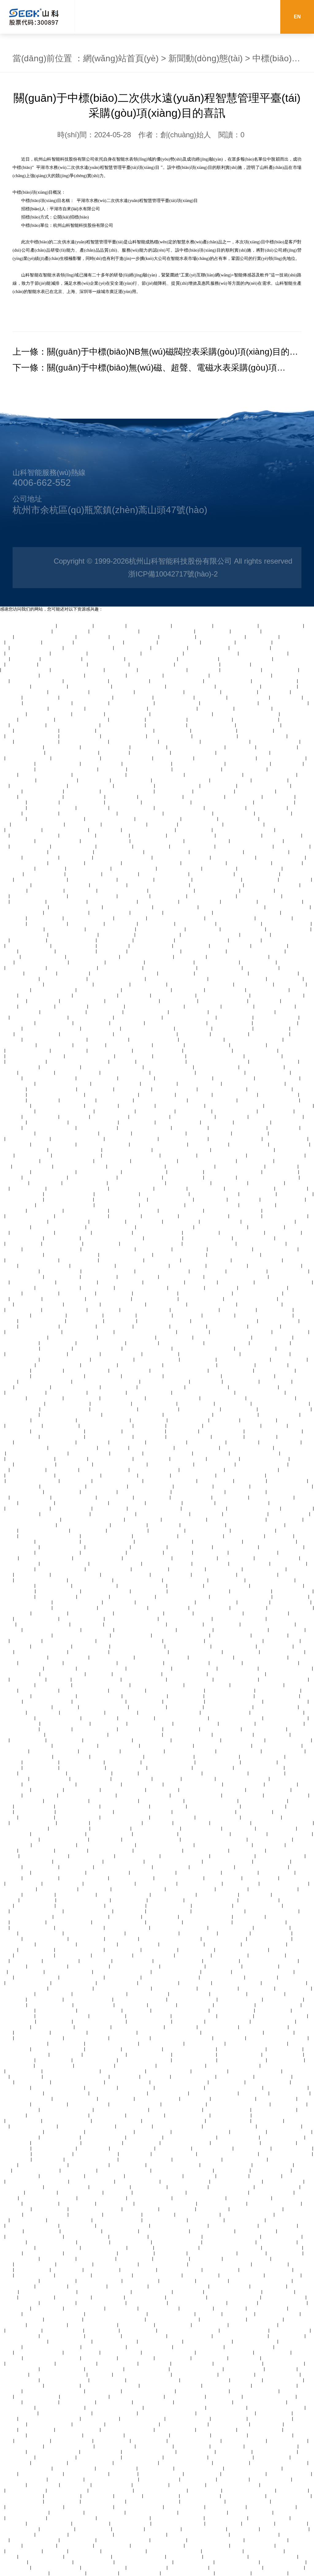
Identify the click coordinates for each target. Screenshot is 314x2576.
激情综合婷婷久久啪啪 (54, 2148)
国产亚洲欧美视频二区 (37, 1034)
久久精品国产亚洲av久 (239, 923)
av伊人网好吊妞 (98, 1630)
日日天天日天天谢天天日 (24, 1150)
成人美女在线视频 (129, 1525)
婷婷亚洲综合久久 (45, 1210)
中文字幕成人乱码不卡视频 (212, 1900)
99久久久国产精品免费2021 (63, 1083)
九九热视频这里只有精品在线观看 (247, 714)
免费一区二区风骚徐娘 (189, 1436)
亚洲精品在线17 (296, 879)
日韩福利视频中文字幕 (28, 1508)
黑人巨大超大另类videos (65, 1839)
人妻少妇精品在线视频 (132, 1878)
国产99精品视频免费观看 (89, 648)
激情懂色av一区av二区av (207, 1260)
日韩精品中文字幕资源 (21, 1492)
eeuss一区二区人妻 (254, 984)
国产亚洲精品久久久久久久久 (101, 1685)
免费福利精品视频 (55, 1045)
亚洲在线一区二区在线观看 (86, 697)
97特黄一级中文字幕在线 (255, 1453)
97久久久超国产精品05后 (259, 1767)
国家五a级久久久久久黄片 (89, 1332)
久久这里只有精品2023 (291, 1608)
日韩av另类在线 (287, 697)
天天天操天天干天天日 (182, 1277)
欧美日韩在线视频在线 (258, 874)
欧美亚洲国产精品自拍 (259, 725)
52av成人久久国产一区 (256, 719)
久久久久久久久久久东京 (69, 984)
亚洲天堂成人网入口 (228, 1326)
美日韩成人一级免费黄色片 (33, 736)
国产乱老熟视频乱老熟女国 (145, 1492)
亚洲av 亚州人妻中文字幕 (65, 1359)
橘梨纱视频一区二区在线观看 (182, 857)
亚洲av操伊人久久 (238, 1310)
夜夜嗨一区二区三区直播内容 (156, 774)
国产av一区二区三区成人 (263, 1288)
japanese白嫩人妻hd (218, 1894)
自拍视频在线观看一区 (202, 1470)
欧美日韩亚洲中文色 (184, 1177)
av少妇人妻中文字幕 (250, 648)
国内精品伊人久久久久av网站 (48, 2198)
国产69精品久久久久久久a (152, 659)
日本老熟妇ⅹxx (217, 1972)
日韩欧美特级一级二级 (218, 1817)
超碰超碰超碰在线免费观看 (50, 1128)
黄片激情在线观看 (232, 1486)
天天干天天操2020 (224, 1878)
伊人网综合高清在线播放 (215, 1194)
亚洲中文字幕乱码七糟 (152, 1448)
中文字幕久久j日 (131, 2005)
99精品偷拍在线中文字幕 (231, 918)
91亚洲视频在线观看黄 (151, 1723)
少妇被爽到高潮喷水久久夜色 (181, 2010)
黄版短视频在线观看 (245, 1536)
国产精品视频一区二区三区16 (238, 1128)
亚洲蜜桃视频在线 (85, 1315)
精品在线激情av (90, 1045)
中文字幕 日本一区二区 (190, 1679)
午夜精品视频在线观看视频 (158, 841)
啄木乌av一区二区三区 (71, 852)
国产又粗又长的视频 (126, 1905)
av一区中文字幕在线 (139, 1944)
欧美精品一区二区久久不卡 (264, 786)
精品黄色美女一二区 (277, 1828)
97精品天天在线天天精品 (162, 1061)
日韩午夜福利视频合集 (267, 852)
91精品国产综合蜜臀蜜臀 (204, 1216)
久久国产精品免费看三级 (30, 1216)
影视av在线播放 (26, 1299)
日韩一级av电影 (202, 1282)
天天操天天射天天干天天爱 (37, 681)
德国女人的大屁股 (152, 1497)
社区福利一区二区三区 (232, 2010)
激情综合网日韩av (281, 670)
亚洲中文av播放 (110, 626)
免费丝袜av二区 (81, 890)
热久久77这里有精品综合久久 (166, 1602)
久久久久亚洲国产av (231, 780)
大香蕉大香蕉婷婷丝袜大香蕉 (197, 747)
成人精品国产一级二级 (218, 890)
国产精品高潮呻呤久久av (241, 1166)
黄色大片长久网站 (24, 1243)
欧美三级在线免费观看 (150, 769)
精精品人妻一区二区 (256, 791)
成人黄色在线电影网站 (93, 1265)
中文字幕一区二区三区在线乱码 (45, 1442)
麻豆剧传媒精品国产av (201, 1536)
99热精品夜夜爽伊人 (184, 1701)
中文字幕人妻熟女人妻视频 (190, 1017)
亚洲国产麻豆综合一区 (286, 2087)
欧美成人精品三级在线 (195, 1668)
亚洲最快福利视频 (291, 1332)
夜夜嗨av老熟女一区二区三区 (143, 1812)
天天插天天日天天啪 (167, 1442)
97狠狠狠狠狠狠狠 (151, 1569)
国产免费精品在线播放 (207, 841)
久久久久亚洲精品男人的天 (155, 1508)
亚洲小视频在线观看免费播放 (87, 2126)
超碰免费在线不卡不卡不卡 (59, 1227)
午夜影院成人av (56, 1729)
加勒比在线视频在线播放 (44, 1856)
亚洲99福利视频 (170, 1056)
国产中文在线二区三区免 (93, 896)
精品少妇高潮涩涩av (159, 901)
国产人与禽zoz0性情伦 (236, 1547)
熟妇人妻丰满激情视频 (121, 968)
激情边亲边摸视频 (137, 1105)
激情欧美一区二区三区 (180, 868)
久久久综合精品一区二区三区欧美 (214, 1839)
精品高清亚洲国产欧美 (63, 675)
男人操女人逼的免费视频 (102, 2198)
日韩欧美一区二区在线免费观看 (78, 1061)
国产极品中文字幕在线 (195, 2060)
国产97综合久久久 (33, 1155)
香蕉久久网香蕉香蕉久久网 (182, 1718)
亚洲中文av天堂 (135, 995)
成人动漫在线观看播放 (239, 1751)
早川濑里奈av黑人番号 (76, 1745)
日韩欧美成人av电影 (209, 648)
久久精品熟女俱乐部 (151, 752)
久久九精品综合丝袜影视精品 (233, 1172)
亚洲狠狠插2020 (239, 1828)
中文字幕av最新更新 (26, 1061)
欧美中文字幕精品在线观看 (72, 752)
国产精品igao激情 (87, 1939)
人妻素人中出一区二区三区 (58, 1431)
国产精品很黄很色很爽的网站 (234, 2087)
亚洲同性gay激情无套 (265, 1569)
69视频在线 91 (163, 824)
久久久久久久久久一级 (176, 907)
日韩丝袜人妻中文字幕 (78, 1072)
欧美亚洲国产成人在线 (96, 995)
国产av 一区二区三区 (249, 697)
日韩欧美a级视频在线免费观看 (228, 2154)
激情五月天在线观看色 (285, 1983)
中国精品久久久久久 (270, 1034)
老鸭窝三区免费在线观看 (285, 1883)
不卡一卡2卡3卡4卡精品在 (262, 1464)
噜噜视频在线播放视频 (111, 1459)
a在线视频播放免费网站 (228, 681)
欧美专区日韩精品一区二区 (67, 2110)
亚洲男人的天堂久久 (63, 1883)
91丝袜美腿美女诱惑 (20, 1409)
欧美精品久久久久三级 (217, 1756)
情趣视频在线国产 (294, 1988)
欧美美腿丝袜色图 (17, 1288)
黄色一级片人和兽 (69, 2032)
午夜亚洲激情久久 (149, 2187)
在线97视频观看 (121, 923)
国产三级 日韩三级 (274, 2076)
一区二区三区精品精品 (124, 1304)
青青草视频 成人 (263, 637)
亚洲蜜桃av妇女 (243, 1442)
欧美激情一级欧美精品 (63, 1674)
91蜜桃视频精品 (171, 1188)
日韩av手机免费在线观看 (212, 1304)
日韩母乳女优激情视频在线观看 (170, 1712)
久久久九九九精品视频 (91, 1580)
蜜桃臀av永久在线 (78, 1326)
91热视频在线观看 (194, 1028)
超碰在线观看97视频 (102, 2143)
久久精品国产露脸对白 (220, 968)
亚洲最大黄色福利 (84, 874)
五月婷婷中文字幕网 (111, 1828)
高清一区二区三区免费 (58, 841)
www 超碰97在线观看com (44, 1530)
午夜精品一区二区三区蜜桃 (236, 1139)
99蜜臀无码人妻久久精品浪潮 (107, 1845)
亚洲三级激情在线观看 (260, 896)
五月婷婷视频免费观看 (155, 1403)
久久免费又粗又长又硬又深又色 (282, 664)
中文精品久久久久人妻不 (126, 1574)
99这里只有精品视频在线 (158, 1050)
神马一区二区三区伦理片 (197, 1740)
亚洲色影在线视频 (230, 1955)
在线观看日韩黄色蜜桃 (146, 1012)
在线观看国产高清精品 (231, 1927)
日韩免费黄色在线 (275, 1646)
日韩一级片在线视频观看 (223, 1089)
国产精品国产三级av (70, 1828)
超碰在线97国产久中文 (274, 2110)
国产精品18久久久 (133, 648)
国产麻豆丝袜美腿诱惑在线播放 (204, 1348)
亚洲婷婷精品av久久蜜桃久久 (276, 1155)
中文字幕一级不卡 (272, 1927)
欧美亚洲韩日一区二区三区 (155, 951)
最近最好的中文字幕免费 (160, 692)
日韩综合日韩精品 (17, 1685)
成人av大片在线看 (274, 918)
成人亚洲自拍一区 (75, 626)
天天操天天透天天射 (159, 1983)
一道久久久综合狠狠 (48, 923)
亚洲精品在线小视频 (190, 1994)
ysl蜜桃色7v (59, 1679)
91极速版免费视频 (206, 1188)
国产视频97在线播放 (180, 741)
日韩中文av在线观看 (273, 2165)
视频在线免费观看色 (288, 1481)
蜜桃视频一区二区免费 (95, 2060)
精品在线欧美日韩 (182, 1221)
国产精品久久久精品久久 (281, 857)
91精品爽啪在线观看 (157, 1883)
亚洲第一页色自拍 (240, 692)
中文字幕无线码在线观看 (143, 1585)
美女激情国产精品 (136, 2087)
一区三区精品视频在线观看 (257, 2209)
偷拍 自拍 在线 (25, 659)
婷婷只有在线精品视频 (58, 1541)
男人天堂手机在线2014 (110, 1834)
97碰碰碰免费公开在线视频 (133, 1001)
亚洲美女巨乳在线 (86, 923)
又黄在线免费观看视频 (262, 1067)
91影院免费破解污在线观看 (136, 1734)
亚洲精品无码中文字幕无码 (177, 681)
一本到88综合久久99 (35, 1464)
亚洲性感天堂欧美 (276, 1111)
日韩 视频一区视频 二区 (42, 1321)
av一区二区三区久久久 (278, 2187)
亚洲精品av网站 (291, 984)
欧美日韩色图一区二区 (37, 1977)
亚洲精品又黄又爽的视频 (76, 758)
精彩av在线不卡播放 (138, 1277)
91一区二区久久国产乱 (285, 1216)
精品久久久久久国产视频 (287, 923)
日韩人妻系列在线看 (124, 1861)
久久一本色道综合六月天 (138, 1674)
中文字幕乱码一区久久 (174, 2154)
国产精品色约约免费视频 (35, 835)
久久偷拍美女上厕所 (76, 951)
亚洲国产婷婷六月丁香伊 (168, 1453)
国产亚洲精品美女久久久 (254, 1552)
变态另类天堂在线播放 (21, 1277)
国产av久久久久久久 (113, 1955)
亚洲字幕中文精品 (194, 1111)
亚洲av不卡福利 (102, 2087)
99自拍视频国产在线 (289, 1271)
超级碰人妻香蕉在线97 (91, 786)
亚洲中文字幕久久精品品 (134, 1210)
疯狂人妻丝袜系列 (128, 719)
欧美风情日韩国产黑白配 (214, 2093)
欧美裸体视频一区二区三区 (278, 1712)
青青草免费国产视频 (290, 1144)
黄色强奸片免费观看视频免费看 (93, 1519)
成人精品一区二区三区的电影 (137, 1183)
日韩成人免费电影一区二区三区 (146, 1034)
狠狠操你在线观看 (104, 1376)
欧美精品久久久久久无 (246, 1514)
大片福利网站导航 (71, 631)
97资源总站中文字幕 (48, 1122)
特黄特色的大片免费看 (218, 1762)
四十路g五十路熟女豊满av (205, 1834)
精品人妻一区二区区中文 (63, 664)
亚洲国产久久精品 (236, 1558)
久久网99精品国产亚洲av (89, 918)
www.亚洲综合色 (122, 1939)
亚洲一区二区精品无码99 (24, 1828)
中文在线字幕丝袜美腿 (234, 857)
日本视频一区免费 (254, 642)
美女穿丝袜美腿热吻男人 (191, 1166)
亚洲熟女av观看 (134, 896)
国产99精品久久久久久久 (230, 1690)
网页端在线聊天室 (65, 1740)
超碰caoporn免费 (49, 1315)
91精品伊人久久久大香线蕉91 (237, 1519)
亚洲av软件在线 (119, 1602)
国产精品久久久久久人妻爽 (78, 1139)
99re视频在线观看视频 (195, 2016)
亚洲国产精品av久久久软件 (217, 852)
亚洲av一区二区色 (96, 1089)
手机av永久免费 (221, 1177)
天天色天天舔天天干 (113, 1232)
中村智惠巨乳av (245, 940)
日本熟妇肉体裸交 (289, 1359)
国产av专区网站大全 (118, 1983)
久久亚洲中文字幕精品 (59, 1365)
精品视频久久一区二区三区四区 (223, 802)
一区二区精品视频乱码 (74, 1497)
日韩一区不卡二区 (141, 2209)
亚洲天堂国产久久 (117, 934)
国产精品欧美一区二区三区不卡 (117, 708)
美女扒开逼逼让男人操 (197, 1448)
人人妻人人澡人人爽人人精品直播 (201, 984)
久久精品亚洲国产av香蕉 (184, 1139)
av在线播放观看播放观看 (69, 1199)
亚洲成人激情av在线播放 (274, 1889)
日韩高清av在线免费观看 (281, 1856)
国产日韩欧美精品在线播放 (210, 1243)
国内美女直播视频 (230, 1183)
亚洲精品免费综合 (50, 2209)
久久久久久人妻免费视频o (107, 1536)
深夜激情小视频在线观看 (221, 1072)
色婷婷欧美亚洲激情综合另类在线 (106, 1381)
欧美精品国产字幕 (236, 2016)
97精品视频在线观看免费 (111, 929)
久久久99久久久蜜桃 (77, 1282)
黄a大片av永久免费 (79, 1260)
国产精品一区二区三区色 (271, 1398)
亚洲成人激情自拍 (41, 697)
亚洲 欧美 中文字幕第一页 (127, 758)
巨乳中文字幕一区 (93, 2027)
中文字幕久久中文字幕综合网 (127, 1337)
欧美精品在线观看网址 (178, 786)
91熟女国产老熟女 (109, 885)
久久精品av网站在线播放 (284, 1679)
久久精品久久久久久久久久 (213, 1205)
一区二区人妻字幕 (198, 1359)
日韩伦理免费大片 (192, 1823)
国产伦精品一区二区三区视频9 (95, 1933)
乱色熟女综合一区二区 (173, 1072)
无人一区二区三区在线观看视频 (159, 885)
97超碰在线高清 (121, 670)
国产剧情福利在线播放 (201, 824)
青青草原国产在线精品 (95, 1729)
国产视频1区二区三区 (108, 1872)
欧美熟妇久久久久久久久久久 (123, 857)
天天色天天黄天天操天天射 (109, 1271)
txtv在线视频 (275, 1425)
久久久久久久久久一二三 (26, 670)
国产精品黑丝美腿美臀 (195, 1558)
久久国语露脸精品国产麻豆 (26, 1602)
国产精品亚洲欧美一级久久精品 (151, 1243)
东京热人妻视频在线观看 (177, 1972)
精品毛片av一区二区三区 (223, 1001)
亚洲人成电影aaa (213, 631)
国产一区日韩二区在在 (208, 1045)
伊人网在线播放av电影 (175, 1988)
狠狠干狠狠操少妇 (158, 1094)
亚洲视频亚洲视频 (145, 675)
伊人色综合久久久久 (110, 912)
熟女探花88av (280, 1536)
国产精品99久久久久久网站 (173, 1398)
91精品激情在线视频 (20, 1514)
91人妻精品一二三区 (221, 1221)
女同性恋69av (118, 2192)
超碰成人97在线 (224, 1459)
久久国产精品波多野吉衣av (46, 1558)
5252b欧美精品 (169, 1045)
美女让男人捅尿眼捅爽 (178, 1122)
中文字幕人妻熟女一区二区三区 (146, 1332)
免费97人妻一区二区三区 (261, 1392)
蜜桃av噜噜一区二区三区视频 (61, 885)
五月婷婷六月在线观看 (156, 1834)
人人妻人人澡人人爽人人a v (122, 2110)
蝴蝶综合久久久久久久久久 (121, 1199)
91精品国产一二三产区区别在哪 (204, 1392)
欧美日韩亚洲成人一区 (283, 2137)
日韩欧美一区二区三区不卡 (200, 2198)
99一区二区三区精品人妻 (164, 874)
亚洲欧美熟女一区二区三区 (222, 973)
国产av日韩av (113, 769)
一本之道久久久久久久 (83, 1001)
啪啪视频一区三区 (115, 940)
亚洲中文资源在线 (208, 1271)
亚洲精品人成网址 (287, 1630)
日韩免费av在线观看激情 (180, 808)
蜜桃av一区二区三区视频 (276, 741)
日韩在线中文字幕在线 (110, 1050)
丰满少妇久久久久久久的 (111, 1227)
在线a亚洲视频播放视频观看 (272, 885)
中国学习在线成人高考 (150, 1392)
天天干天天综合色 (233, 1403)
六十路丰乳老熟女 (37, 1503)
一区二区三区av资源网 (249, 2198)
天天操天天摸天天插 (115, 1111)
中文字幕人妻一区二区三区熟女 (170, 1939)
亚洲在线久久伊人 (24, 1310)
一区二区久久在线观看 (161, 797)
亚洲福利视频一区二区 (278, 1696)
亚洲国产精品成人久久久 (81, 1905)
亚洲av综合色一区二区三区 (261, 1657)
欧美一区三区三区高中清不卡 (265, 1315)
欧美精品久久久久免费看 (118, 1481)
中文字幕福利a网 (220, 868)
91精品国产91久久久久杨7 (199, 763)
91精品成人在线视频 (98, 1078)
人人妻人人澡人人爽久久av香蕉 (268, 1177)
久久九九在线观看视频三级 (190, 1365)
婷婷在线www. (188, 1315)
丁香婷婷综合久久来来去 (80, 1950)
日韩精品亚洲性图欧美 (235, 1111)
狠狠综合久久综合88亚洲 (135, 1966)
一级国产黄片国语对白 (78, 1806)
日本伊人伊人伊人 (58, 1343)
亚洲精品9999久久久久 (289, 1740)
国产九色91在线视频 (164, 1282)
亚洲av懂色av (137, 2010)
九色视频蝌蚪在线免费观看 (221, 1227)
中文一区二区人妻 (17, 1111)
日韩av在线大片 (230, 2038)
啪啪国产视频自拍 (291, 1596)
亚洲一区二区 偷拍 (254, 708)
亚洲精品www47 (113, 835)
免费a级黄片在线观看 (151, 946)
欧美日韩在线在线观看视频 (124, 2170)
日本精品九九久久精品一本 (33, 1260)
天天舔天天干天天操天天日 (108, 1541)
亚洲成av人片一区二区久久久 (119, 2093)
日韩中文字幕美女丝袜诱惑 (41, 879)
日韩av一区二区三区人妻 (236, 2143)
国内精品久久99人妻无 (133, 1596)
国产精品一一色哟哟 (52, 1646)
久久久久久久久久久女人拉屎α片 (55, 1039)
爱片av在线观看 (204, 670)
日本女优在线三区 (170, 648)
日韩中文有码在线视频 (260, 1304)
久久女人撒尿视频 (109, 1723)
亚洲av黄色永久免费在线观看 (131, 1155)
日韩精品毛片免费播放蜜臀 (26, 1707)
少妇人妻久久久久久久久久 (270, 1541)
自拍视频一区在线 (41, 1878)
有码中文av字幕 (48, 1790)
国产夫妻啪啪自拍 (160, 1950)
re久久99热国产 (72, 1459)
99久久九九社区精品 (226, 808)
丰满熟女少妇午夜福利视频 (100, 774)
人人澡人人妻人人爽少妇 (237, 1983)
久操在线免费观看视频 (86, 681)
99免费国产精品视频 (109, 1039)
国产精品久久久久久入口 (135, 637)
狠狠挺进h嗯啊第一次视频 (110, 1883)
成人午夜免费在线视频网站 (75, 1150)
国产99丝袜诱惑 (120, 1315)
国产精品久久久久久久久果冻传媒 (130, 1641)
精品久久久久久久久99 (171, 1199)
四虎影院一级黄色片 (174, 758)
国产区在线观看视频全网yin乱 (152, 863)
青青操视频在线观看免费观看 (165, 1227)
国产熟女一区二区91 (184, 1641)
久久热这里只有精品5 (268, 990)
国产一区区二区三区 (291, 1602)
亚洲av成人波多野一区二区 (269, 1221)
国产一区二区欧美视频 (274, 2021)
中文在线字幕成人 (178, 2209)
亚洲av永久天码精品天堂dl (138, 2027)
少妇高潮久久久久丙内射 (229, 1707)
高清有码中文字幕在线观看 (67, 1161)
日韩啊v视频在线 (258, 890)
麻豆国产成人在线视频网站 (285, 1409)
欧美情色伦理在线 (251, 1133)
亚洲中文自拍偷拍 (124, 802)
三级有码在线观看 (275, 1310)
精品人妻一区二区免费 (41, 797)
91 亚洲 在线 (99, 1674)
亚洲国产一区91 (39, 1894)
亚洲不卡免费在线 (113, 1161)
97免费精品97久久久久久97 (167, 631)
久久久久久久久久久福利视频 (56, 819)
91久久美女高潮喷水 (31, 1497)
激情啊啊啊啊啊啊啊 (130, 681)
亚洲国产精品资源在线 (71, 1988)
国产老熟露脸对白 (280, 686)
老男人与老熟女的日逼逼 (263, 736)
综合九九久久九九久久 (217, 962)
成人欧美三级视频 (92, 1023)
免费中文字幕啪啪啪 (19, 2137)
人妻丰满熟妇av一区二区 (134, 741)
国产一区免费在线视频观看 (58, 2049)
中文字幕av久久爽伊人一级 (244, 1359)
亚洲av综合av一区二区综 (94, 1122)
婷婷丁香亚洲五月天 (132, 1635)
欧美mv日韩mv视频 (249, 1144)
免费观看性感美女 (63, 747)
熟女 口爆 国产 (112, 951)
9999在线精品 (179, 1613)
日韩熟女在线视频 (128, 1442)
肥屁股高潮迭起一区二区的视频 (243, 1150)
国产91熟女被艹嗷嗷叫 (92, 1856)
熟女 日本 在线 (75, 1117)
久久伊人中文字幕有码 (212, 1657)
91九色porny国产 (211, 1552)
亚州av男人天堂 (211, 697)
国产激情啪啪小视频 (91, 1779)
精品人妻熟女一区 (261, 1878)
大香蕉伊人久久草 (99, 1277)
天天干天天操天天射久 (290, 2132)
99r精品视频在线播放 (180, 642)
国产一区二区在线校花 (85, 1183)
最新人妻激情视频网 (76, 1894)
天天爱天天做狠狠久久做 (116, 1083)
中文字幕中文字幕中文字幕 (26, 1608)
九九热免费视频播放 (69, 692)
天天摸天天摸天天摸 (226, 990)
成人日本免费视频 (33, 1387)
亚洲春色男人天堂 (177, 973)
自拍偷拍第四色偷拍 (277, 2098)
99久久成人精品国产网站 (128, 907)
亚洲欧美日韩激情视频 (245, 769)
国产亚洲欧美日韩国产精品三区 (269, 1100)
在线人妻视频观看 (108, 2115)
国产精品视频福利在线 (194, 2076)
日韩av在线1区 (225, 1420)
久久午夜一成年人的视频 (106, 841)
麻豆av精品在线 (116, 1133)
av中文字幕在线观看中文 (104, 1707)
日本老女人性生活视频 (74, 946)
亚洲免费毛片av (298, 1508)
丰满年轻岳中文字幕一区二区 (125, 730)
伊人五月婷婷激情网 (199, 659)
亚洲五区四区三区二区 (265, 1729)
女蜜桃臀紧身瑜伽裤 (69, 1657)
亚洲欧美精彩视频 (163, 1260)
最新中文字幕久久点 (130, 1370)
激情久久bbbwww (279, 2143)
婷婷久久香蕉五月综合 (132, 703)
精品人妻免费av (276, 1381)
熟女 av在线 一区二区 (284, 1751)
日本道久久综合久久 (150, 1117)
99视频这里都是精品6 (243, 1740)
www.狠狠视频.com (107, 1392)
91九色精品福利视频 (61, 1271)
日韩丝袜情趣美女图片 (117, 1205)
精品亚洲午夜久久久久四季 (243, 1503)
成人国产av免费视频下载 (126, 1072)
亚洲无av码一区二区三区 (113, 2032)
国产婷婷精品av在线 (43, 791)
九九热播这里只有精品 (91, 1017)
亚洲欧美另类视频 (69, 1050)
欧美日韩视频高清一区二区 (128, 791)
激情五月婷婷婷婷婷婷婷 (226, 741)
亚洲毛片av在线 (265, 1001)
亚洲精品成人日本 (105, 1012)
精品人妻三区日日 (281, 1172)
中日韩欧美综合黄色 (270, 1343)
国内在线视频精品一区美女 (63, 2016)
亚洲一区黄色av (191, 957)
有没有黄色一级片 (171, 1867)
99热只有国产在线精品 (277, 1017)
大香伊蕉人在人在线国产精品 (39, 896)
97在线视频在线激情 (85, 797)
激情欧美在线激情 (255, 1812)
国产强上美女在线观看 (158, 934)
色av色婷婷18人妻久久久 (69, 1194)
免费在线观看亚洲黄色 (283, 1199)
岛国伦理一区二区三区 (74, 1983)
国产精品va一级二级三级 (218, 1541)
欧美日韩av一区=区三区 (227, 2110)
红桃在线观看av (104, 1310)
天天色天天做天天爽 (233, 1028)
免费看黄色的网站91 (214, 791)
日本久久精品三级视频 (171, 1464)
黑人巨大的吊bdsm (146, 2115)
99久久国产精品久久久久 (110, 819)
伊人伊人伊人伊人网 (246, 1492)
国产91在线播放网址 (243, 1795)
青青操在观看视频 (267, 1227)
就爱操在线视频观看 (213, 1767)
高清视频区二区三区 (169, 2093)
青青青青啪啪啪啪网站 (41, 1933)
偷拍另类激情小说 (249, 1045)
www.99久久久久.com (143, 1751)
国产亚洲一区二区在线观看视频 (241, 675)
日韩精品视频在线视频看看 (206, 1916)
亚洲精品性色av (126, 1916)
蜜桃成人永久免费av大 (91, 1613)
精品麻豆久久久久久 (258, 1574)
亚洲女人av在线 (106, 830)
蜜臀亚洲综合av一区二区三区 (182, 1150)
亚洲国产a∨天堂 (141, 642)
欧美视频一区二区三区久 (161, 929)
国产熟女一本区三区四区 (48, 703)
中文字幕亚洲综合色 (209, 1144)
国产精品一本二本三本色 (189, 813)
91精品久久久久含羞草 (46, 1939)
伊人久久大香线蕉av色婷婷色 (137, 1166)
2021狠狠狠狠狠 (102, 1105)
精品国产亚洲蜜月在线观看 (149, 830)
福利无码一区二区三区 (74, 846)
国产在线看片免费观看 (190, 1547)
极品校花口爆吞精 (186, 1172)
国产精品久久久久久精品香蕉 (159, 1144)
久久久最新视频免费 (98, 1944)
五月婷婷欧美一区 (272, 1028)
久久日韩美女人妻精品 (250, 863)
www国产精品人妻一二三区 (26, 1861)
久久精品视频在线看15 (63, 1486)
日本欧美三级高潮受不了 (73, 1337)
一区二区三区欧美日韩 (270, 1939)
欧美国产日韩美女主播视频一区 (45, 637)
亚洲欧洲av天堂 (48, 2159)
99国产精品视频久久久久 (105, 1470)
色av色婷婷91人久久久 (64, 1012)
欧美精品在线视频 (69, 653)
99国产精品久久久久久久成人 (52, 1249)
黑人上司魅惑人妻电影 (234, 2098)
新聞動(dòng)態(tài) (205, 58)
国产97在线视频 (189, 990)
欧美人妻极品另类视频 (272, 1497)
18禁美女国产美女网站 (109, 1569)
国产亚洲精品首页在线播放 (112, 1094)
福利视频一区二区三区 (231, 1249)
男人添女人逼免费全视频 (106, 747)
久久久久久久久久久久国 (52, 808)
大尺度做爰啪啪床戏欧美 (226, 1712)
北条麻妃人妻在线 (28, 1740)
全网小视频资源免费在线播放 (176, 918)
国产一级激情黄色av (31, 846)
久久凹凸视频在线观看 (100, 2010)
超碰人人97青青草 (196, 1403)
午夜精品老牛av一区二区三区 (238, 979)
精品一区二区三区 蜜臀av (73, 968)
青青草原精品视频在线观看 (234, 1254)
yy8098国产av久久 (179, 1001)
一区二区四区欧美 (41, 2203)
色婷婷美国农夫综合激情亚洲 (174, 1861)
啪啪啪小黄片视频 (67, 708)
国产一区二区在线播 (95, 2065)
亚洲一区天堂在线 (188, 1265)
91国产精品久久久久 (62, 659)
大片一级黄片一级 (270, 946)
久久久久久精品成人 (89, 2165)
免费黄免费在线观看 (244, 824)
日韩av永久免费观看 (293, 1591)
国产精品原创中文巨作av (284, 703)
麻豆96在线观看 (26, 1961)
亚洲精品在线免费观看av (65, 1409)
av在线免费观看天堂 (267, 808)
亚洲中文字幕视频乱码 (270, 1089)
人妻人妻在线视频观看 (172, 890)
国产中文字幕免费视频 (21, 912)
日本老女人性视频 (121, 874)
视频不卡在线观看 (119, 1387)
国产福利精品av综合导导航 (234, 2065)
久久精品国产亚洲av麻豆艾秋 (214, 774)
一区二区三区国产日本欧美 (59, 1834)
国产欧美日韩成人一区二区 (119, 1922)
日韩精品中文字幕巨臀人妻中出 (37, 1354)
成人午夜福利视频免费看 (65, 1563)
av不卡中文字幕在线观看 (274, 973)
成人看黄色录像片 (67, 863)
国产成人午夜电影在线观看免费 (177, 979)
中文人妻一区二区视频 (33, 1927)
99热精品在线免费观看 (214, 730)
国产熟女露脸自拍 (45, 1398)
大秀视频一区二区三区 (236, 1414)
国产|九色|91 (123, 1061)
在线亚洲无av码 (74, 973)
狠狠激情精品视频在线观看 (146, 2159)
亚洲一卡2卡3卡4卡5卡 (239, 835)
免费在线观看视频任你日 (89, 1911)
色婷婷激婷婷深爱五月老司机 (181, 780)
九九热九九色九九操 (26, 1392)
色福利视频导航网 (292, 846)
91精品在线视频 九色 (104, 659)
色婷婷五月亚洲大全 (35, 1806)
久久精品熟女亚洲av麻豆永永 (165, 1845)
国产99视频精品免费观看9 (117, 1823)
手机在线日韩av (113, 946)
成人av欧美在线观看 (213, 2148)
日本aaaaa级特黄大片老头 (142, 1288)
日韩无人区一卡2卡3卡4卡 (116, 1563)
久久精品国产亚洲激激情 (163, 670)
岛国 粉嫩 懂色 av (189, 1459)
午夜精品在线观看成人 (37, 741)
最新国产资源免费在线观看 (41, 1652)
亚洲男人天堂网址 (210, 2071)
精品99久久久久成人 (109, 664)
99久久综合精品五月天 (189, 1646)
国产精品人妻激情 (136, 879)
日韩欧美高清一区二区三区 (138, 1646)
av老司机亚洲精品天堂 (286, 1139)
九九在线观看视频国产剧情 (277, 1585)
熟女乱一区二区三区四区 (264, 653)
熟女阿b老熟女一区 (110, 1117)
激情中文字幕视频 (91, 703)
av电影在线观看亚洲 (279, 1321)
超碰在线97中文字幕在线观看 (176, 1690)
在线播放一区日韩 (37, 719)
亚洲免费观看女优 (78, 2203)
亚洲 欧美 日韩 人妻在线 (280, 1723)
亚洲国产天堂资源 (149, 984)
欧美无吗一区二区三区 (58, 763)
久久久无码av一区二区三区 (42, 962)
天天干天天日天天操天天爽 (107, 1425)
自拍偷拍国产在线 (256, 730)
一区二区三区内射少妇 (123, 725)
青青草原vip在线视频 (254, 1238)
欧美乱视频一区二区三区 (165, 1194)
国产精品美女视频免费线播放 (233, 1210)
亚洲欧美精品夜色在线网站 (82, 1216)
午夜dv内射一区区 (282, 1641)
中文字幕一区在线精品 (169, 1905)
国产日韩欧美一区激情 (170, 736)
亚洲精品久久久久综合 (82, 1762)
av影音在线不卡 (22, 664)
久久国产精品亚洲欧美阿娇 (262, 1867)
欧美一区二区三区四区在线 (37, 648)
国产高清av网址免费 (213, 1905)
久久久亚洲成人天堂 (238, 1668)
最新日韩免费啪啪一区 (37, 1619)
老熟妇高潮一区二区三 (278, 1558)
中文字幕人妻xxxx (108, 1221)
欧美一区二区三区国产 (149, 626)
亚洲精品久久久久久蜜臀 (154, 1039)
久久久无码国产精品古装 (186, 2181)
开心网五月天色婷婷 (233, 1734)
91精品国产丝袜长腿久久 (119, 852)
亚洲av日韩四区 (93, 1442)
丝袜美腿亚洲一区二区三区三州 (37, 1453)
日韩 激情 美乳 (246, 631)
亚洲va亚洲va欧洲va (251, 1591)
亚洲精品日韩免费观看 (150, 2021)
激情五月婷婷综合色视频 (181, 1105)
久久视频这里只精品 (239, 819)
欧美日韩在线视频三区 (268, 1072)
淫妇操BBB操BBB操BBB (191, 835)
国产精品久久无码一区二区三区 (166, 2203)
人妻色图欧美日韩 (26, 1972)
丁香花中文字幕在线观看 (265, 1459)
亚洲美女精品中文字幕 (280, 2126)
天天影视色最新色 (194, 830)
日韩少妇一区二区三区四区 (217, 885)
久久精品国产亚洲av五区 (274, 1061)
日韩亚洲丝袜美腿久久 (199, 1872)
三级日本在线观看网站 (281, 901)
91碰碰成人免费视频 (244, 1784)
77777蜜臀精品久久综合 (195, 1310)
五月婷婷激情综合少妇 (243, 929)
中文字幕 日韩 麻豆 (164, 1238)
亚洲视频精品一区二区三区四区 (238, 957)
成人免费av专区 (232, 1117)
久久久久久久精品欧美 (152, 664)
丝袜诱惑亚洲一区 (261, 1966)
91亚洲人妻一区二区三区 (90, 1056)
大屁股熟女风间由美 (63, 1243)
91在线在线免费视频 (235, 2005)
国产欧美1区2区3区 (105, 2176)
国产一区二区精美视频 (290, 1834)
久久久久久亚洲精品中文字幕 (193, 1376)
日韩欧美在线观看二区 (75, 1608)
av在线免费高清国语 (127, 1767)
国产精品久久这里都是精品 (252, 1470)
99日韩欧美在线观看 (205, 797)
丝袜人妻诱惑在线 (63, 1238)
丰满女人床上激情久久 (33, 1282)
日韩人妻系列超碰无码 (217, 1067)
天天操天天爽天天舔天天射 (33, 1481)
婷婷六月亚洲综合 (159, 1083)
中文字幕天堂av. (76, 857)
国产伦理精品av (72, 1006)
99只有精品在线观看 (80, 736)
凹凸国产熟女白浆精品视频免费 (282, 1486)
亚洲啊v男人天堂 (77, 1867)
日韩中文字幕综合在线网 (221, 637)
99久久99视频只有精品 (130, 1045)
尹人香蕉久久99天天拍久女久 (256, 951)
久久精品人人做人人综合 (208, 1050)
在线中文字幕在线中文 (134, 868)
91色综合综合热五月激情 (128, 1150)
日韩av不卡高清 (89, 714)
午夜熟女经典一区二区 (54, 1420)
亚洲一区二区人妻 (203, 1006)
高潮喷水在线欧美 (261, 879)
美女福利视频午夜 (196, 2005)
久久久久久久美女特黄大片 (143, 1265)
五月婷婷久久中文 (41, 857)
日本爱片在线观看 (145, 1221)
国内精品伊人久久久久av (115, 631)
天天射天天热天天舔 (65, 929)
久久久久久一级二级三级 (197, 769)
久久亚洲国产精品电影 (112, 692)
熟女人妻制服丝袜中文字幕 (257, 841)
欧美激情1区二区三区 (207, 1387)
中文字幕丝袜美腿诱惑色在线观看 (232, 907)
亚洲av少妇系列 (26, 1641)
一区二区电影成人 (41, 813)
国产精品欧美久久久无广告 (26, 2098)
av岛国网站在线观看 (275, 1006)
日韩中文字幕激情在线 (175, 1089)
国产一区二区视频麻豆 (223, 1977)
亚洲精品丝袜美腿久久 (236, 1679)
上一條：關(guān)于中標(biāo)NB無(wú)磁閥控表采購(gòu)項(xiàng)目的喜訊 (155, 353)
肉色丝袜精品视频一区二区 (183, 1596)
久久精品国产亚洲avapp (212, 725)
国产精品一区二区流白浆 (24, 852)
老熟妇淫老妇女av (37, 1006)
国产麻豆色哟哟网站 (171, 1574)
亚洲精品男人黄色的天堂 (138, 1580)
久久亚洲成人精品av (97, 1128)
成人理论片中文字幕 (135, 786)
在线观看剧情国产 (107, 1006)
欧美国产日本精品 (149, 1420)
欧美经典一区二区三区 (234, 1646)
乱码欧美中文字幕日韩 (82, 802)
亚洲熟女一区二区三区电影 (147, 957)
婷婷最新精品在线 (236, 1282)
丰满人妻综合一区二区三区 (58, 1105)
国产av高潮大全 (164, 1525)
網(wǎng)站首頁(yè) (121, 58)
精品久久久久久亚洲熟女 (208, 1922)
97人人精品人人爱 (244, 797)
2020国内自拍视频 (264, 1056)
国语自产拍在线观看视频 (289, 1105)
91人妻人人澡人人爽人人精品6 (210, 1354)
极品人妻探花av (200, 2176)
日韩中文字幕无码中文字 (173, 708)
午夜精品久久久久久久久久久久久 (225, 1321)
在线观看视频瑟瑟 (241, 1883)
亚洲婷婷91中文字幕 (154, 1955)
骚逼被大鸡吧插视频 (67, 901)
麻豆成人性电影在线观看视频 (28, 626)
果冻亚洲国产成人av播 (203, 1525)
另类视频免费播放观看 (158, 2098)
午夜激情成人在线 (274, 2010)
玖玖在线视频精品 (289, 1563)
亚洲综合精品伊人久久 (28, 1050)
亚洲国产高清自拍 (102, 1243)
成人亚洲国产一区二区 (281, 626)
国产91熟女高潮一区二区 (250, 1188)
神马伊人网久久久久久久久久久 (239, 2104)
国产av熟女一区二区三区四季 (234, 1641)
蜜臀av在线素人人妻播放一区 (230, 703)
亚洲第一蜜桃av (41, 973)
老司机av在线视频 (274, 813)
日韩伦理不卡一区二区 (188, 2115)
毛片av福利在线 (122, 797)
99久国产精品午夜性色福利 (275, 2203)
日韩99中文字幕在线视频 (61, 1569)
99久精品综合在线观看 (206, 1850)
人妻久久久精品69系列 (29, 758)
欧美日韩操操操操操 (19, 1414)
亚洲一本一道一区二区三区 (170, 968)
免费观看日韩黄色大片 (150, 2054)
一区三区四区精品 (185, 1425)
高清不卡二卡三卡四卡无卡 (169, 1762)
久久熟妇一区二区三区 (55, 1845)
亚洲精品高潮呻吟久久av (271, 1580)
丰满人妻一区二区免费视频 (78, 670)
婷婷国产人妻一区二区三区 (196, 1652)
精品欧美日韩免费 (33, 1574)
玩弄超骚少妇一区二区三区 (246, 659)
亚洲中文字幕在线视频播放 (38, 824)
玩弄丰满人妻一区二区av (31, 1459)
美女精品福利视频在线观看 (186, 1619)
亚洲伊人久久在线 (135, 2126)
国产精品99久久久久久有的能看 (113, 1238)
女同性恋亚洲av (15, 885)
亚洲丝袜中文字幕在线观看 (270, 774)
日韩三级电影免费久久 (156, 1536)
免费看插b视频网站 (125, 962)
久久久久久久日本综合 (44, 957)
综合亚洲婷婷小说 (258, 1205)
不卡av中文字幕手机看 (155, 1161)
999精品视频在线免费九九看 (34, 1332)
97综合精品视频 (127, 1453)
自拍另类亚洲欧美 (154, 1249)
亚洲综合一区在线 (28, 1679)
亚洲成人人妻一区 (117, 2098)
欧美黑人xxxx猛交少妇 (83, 1712)
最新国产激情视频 (174, 2148)
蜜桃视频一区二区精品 (204, 951)
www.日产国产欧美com (141, 1663)
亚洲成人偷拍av (207, 1381)
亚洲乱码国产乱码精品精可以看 (30, 1519)
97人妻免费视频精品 (53, 2154)
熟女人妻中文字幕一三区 (89, 1999)
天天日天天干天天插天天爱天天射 (124, 973)
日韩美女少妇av (130, 1911)
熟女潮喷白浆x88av (194, 1486)
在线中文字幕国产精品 (210, 719)
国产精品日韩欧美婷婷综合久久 (254, 1083)
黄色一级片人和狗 (63, 1277)
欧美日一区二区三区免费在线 (39, 786)
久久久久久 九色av (237, 1365)
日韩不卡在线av (95, 780)
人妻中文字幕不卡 (187, 1288)
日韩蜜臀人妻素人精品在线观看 (218, 2192)
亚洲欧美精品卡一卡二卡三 (58, 1376)
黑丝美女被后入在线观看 (80, 1927)
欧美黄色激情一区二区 (243, 1232)
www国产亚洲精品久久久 (139, 1613)
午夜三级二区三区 (193, 1955)
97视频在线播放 (246, 1216)
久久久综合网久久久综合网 (132, 1619)
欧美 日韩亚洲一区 (55, 1023)
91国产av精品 (179, 1552)
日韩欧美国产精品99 (107, 1486)
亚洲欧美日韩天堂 (216, 1481)
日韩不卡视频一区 (144, 1519)
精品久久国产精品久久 (169, 1911)
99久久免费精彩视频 (102, 763)
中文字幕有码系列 (37, 1817)
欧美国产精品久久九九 (54, 1144)
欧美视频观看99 (194, 1034)
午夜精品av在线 (61, 1668)
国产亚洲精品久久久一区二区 (211, 934)
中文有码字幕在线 (259, 1420)
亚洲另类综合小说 (222, 1624)
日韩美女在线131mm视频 (197, 1795)
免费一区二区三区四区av (24, 708)
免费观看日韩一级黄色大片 (241, 1630)
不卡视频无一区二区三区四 (281, 2016)
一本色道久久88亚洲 (56, 1596)
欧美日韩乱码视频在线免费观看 (199, 1591)
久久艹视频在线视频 (275, 802)
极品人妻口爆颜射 (112, 984)
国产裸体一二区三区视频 (84, 1878)
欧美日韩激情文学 (74, 1232)
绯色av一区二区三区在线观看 (201, 2132)
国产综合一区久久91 (275, 1370)
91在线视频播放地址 (35, 1812)
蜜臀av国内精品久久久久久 (236, 1718)
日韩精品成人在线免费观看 (100, 1701)
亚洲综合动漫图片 (137, 1122)
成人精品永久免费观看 (140, 1177)
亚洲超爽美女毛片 (41, 1762)
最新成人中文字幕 (82, 791)
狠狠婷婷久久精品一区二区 (139, 686)
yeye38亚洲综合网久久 (66, 830)
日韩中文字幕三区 (78, 835)
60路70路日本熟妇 (148, 1707)
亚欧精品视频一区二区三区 (163, 1514)
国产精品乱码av (266, 2176)
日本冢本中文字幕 (137, 1078)
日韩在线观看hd (189, 2021)
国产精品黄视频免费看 (264, 1806)
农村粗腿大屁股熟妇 (247, 1271)
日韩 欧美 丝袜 (115, 752)
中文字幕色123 (114, 1448)
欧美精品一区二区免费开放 (276, 1117)
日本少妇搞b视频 (203, 929)
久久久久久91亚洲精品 (92, 2181)
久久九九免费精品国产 (198, 664)
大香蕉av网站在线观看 (125, 824)
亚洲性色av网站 (292, 1188)
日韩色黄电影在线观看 (239, 686)
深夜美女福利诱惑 (258, 962)
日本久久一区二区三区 (138, 1856)
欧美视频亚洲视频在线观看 (202, 940)
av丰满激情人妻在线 (110, 2187)
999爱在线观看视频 (282, 835)
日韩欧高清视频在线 (159, 1409)
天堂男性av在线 (43, 802)
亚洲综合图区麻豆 (61, 1961)
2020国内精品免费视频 (153, 1872)
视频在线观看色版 (270, 780)
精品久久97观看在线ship (242, 2060)
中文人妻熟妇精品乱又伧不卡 (232, 1425)
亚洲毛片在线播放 (261, 968)
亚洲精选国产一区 (216, 708)
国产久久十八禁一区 (94, 2005)
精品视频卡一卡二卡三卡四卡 (89, 813)
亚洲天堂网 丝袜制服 (281, 1442)
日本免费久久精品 (78, 730)
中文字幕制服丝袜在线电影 (82, 719)
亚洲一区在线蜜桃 (195, 1630)
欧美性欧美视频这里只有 (188, 912)
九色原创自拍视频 (55, 2021)
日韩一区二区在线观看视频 (162, 1657)
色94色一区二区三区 (234, 813)
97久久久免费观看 (37, 951)
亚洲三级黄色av (131, 918)
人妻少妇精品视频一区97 (99, 642)
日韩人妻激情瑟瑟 (128, 1503)
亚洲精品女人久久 (169, 896)
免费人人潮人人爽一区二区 (243, 752)
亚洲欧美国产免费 (100, 1365)
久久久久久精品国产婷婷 (123, 890)
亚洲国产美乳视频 (50, 2104)
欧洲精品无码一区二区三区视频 (226, 758)
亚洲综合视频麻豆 (115, 846)
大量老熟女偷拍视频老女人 (190, 2137)
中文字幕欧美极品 (45, 918)
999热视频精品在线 (189, 1012)
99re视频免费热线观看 (100, 1696)
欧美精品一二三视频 (67, 1392)
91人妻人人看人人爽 (57, 780)
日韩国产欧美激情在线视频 (273, 1911)
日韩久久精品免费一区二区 (161, 1100)
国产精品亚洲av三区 (231, 1635)
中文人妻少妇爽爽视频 (194, 752)
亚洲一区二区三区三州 (41, 1663)
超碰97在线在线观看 (280, 1414)
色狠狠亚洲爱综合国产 (67, 2093)
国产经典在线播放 (249, 1608)
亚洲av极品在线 (254, 1602)
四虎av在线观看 (126, 1216)
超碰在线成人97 (93, 637)
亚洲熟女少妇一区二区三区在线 (182, 714)
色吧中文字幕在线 (28, 725)
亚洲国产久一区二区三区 (282, 758)
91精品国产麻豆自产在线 (113, 901)
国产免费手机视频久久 (178, 703)
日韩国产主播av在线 (215, 1464)
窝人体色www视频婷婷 (109, 1299)
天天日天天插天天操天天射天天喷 (247, 912)
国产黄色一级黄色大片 (50, 714)
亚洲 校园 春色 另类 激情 (170, 1756)
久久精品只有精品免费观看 (50, 1078)
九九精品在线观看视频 (68, 1403)
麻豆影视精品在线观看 (212, 874)
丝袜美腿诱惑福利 (78, 1100)
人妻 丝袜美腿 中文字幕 (162, 1387)
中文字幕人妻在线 (149, 1591)
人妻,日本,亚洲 (236, 664)
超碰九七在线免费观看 (228, 2021)
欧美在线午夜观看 (224, 1569)
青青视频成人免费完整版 (182, 2065)
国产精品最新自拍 (78, 1293)
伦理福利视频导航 (82, 1304)
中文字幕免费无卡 (192, 946)
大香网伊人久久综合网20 (56, 2143)
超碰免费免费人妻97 (143, 1784)
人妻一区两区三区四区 (193, 846)
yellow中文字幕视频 (134, 697)
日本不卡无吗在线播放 (89, 868)
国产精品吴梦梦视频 (174, 697)
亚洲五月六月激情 (83, 824)
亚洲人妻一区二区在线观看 (251, 1299)
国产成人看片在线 (161, 1354)
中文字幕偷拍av (249, 1916)
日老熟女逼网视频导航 (75, 2098)
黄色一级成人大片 (190, 1128)
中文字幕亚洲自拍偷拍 (145, 1172)
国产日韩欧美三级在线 (37, 730)
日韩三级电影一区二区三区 (242, 1950)
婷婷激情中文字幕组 (19, 1839)
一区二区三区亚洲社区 (28, 1139)
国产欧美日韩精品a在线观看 (271, 1663)
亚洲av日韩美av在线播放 (66, 1723)
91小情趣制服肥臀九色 (104, 1552)
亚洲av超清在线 (279, 797)
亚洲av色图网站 (57, 1348)
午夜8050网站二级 (174, 879)
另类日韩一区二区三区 (209, 1133)
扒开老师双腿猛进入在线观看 (117, 979)
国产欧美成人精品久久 (276, 1249)
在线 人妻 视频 (254, 2093)
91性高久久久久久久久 (159, 819)
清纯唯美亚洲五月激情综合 (76, 907)
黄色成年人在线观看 (169, 1608)
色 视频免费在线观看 (163, 653)
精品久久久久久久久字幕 (102, 1668)
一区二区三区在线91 (122, 1354)
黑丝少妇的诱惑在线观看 (148, 1558)
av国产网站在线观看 (193, 626)
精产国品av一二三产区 (63, 1547)
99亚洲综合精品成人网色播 (206, 1293)
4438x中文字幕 (58, 642)
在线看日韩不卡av (149, 835)
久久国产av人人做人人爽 (191, 1889)
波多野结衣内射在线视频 (217, 879)
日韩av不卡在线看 (128, 1690)
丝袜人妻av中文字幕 (61, 1067)
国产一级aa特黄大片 (106, 675)
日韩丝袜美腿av (63, 1470)
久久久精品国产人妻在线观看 (245, 846)
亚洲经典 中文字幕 (91, 1646)
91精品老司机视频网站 (275, 681)
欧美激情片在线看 (24, 642)
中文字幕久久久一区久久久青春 (233, 2032)
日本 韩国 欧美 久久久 (195, 2054)
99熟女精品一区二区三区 (146, 1310)
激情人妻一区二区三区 (205, 1508)
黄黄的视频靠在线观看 (208, 1530)
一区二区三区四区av (111, 1403)
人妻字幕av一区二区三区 (39, 1304)
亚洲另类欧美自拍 (149, 747)
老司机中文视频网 (123, 1977)
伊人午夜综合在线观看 (200, 1883)
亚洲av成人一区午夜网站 (39, 2038)
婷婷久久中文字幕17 (20, 1674)
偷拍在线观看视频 (145, 1701)
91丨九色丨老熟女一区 (226, 1773)
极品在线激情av (284, 1128)
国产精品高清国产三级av (147, 990)
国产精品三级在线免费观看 (70, 1641)
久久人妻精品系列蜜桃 (54, 1172)
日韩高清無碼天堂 (189, 1326)
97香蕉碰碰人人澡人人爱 (66, 1514)
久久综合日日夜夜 (152, 846)
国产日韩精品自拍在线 (289, 929)
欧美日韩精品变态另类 (286, 1701)
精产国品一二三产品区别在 (240, 1619)
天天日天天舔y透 (218, 642)
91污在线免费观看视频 (187, 675)
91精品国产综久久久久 (29, 946)
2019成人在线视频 (85, 1321)
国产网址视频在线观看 (236, 626)
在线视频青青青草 (219, 786)
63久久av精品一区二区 (50, 2005)
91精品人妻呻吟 (183, 1431)
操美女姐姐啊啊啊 (285, 979)
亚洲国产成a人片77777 (33, 1823)
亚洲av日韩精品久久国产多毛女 (67, 769)
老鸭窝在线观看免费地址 (84, 1690)
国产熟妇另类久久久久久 (84, 741)
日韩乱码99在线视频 (45, 874)
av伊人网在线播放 (24, 1883)
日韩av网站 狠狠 (98, 1288)
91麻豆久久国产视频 (167, 719)
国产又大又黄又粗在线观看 (80, 1166)
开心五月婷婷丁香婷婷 (222, 1431)
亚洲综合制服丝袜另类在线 (44, 1624)
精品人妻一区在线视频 (128, 714)
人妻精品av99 (163, 2005)
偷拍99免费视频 (74, 1823)
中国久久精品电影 (203, 692)
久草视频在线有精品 (262, 1817)
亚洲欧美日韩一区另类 (288, 907)
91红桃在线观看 (66, 2054)
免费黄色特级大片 (270, 1635)
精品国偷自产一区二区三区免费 (263, 1972)
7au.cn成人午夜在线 (136, 2065)
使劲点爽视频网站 (200, 819)
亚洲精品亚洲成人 (194, 1094)
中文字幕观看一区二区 (182, 1210)
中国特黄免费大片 (167, 1530)
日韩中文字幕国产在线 (156, 1293)
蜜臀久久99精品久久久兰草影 (235, 1105)
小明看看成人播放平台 (121, 1282)
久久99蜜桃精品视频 (289, 1514)
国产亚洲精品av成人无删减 (46, 774)
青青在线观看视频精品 (187, 1663)
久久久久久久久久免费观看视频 (67, 1133)
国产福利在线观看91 (283, 2054)
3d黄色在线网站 (46, 1183)
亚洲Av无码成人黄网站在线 (121, 1464)
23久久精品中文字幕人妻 (44, 2165)
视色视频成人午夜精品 (230, 1023)
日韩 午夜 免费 (51, 868)
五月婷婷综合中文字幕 (248, 763)
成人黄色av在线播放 (26, 968)
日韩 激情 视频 (241, 747)
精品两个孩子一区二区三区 (148, 1028)
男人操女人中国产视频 (233, 1856)
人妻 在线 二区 (256, 934)
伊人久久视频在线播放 (201, 1299)
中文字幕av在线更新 (58, 1889)
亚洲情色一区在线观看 (169, 2071)
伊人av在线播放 (269, 1845)
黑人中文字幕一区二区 (213, 1867)
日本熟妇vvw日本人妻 (90, 686)
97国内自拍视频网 (24, 1425)
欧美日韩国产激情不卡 (132, 808)
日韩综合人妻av (287, 763)
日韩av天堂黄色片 (146, 1552)
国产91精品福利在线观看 (167, 1563)
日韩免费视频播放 (152, 1326)
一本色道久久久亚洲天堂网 (112, 2043)
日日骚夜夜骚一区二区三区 (41, 1580)
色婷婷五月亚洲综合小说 (191, 686)
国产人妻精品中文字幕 (276, 1023)
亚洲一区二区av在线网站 (180, 1878)
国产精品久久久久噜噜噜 (73, 1448)
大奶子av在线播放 (54, 1994)
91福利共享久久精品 (148, 1994)
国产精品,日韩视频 (133, 1089)
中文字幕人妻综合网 (167, 1304)
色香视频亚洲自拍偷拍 (144, 1679)
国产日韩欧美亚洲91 (241, 670)
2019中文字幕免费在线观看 (72, 1254)
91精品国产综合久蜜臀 (22, 929)
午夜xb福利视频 (199, 1503)
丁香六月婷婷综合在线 (174, 995)
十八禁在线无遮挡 (231, 1497)
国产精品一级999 (40, 1795)
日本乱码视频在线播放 (272, 2192)
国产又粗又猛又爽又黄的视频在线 (242, 1012)
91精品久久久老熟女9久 (109, 1436)
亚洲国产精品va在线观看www (65, 1111)
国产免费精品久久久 (132, 780)
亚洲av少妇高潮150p (239, 2137)
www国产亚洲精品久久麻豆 (84, 1900)
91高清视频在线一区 (234, 1078)
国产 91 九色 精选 (173, 730)
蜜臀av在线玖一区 (46, 890)
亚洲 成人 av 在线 (186, 1696)
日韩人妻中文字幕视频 (58, 1552)
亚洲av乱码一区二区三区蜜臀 (52, 1028)
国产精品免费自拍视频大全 (219, 1911)
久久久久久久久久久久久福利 (164, 1541)
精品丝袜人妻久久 (152, 1459)
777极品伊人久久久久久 (69, 1972)
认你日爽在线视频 (17, 1994)
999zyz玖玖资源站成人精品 (211, 653)
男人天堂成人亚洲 (267, 1183)
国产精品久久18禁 (258, 1194)
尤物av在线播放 (147, 912)
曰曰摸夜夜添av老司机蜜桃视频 (136, 1624)
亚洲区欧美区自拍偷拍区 (242, 2049)
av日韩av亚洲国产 (115, 1100)
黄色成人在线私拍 (240, 1872)
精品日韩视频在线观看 (155, 1299)
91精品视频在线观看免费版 (159, 1133)
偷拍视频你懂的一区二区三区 (85, 1812)
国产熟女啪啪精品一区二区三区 (78, 1188)
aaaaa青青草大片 (155, 1315)
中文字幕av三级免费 (227, 1265)
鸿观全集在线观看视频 (54, 990)
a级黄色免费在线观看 (113, 1359)
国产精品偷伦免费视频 (189, 1183)
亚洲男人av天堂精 (24, 2071)
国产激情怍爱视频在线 (67, 912)
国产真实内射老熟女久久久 (115, 653)
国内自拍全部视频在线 (28, 653)
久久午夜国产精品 (235, 1017)
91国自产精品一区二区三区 (46, 995)
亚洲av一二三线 (150, 1425)
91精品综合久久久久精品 (52, 1089)
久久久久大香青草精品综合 (158, 1685)
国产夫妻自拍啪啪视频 (182, 1343)
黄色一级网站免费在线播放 (132, 1139)
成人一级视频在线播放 (224, 1939)
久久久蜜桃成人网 (178, 637)
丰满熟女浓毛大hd (253, 1122)
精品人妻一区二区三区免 (208, 1238)
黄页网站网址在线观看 (194, 1475)
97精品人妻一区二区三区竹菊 (254, 1039)
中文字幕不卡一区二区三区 (45, 1381)
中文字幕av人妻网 (24, 830)
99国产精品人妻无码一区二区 (39, 1017)
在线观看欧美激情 (87, 962)
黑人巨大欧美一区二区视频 (140, 1999)
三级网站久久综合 (50, 1613)
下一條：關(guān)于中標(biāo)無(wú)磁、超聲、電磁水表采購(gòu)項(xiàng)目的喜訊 (145, 369)
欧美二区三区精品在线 (263, 1756)
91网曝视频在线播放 (277, 747)
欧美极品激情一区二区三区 (230, 2126)
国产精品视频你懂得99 (227, 1585)
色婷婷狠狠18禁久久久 (208, 1685)
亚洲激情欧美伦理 (50, 686)
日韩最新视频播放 (37, 1072)
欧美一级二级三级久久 (45, 1177)
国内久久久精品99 (157, 923)
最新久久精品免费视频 (112, 1657)
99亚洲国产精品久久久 (141, 813)
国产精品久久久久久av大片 (163, 1271)
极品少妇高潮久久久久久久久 (56, 1094)
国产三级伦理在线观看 (123, 1398)
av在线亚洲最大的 (175, 1337)
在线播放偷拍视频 (295, 1194)
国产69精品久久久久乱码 (74, 934)
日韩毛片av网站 (238, 1006)
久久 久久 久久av (190, 1249)
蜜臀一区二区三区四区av (219, 1613)
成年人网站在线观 (164, 1503)
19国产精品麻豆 (163, 1790)
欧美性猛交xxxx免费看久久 (278, 995)
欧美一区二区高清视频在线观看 (241, 1596)
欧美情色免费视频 (54, 1585)
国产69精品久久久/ (174, 791)
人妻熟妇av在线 (275, 692)
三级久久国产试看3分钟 (64, 979)
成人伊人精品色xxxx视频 (170, 962)
